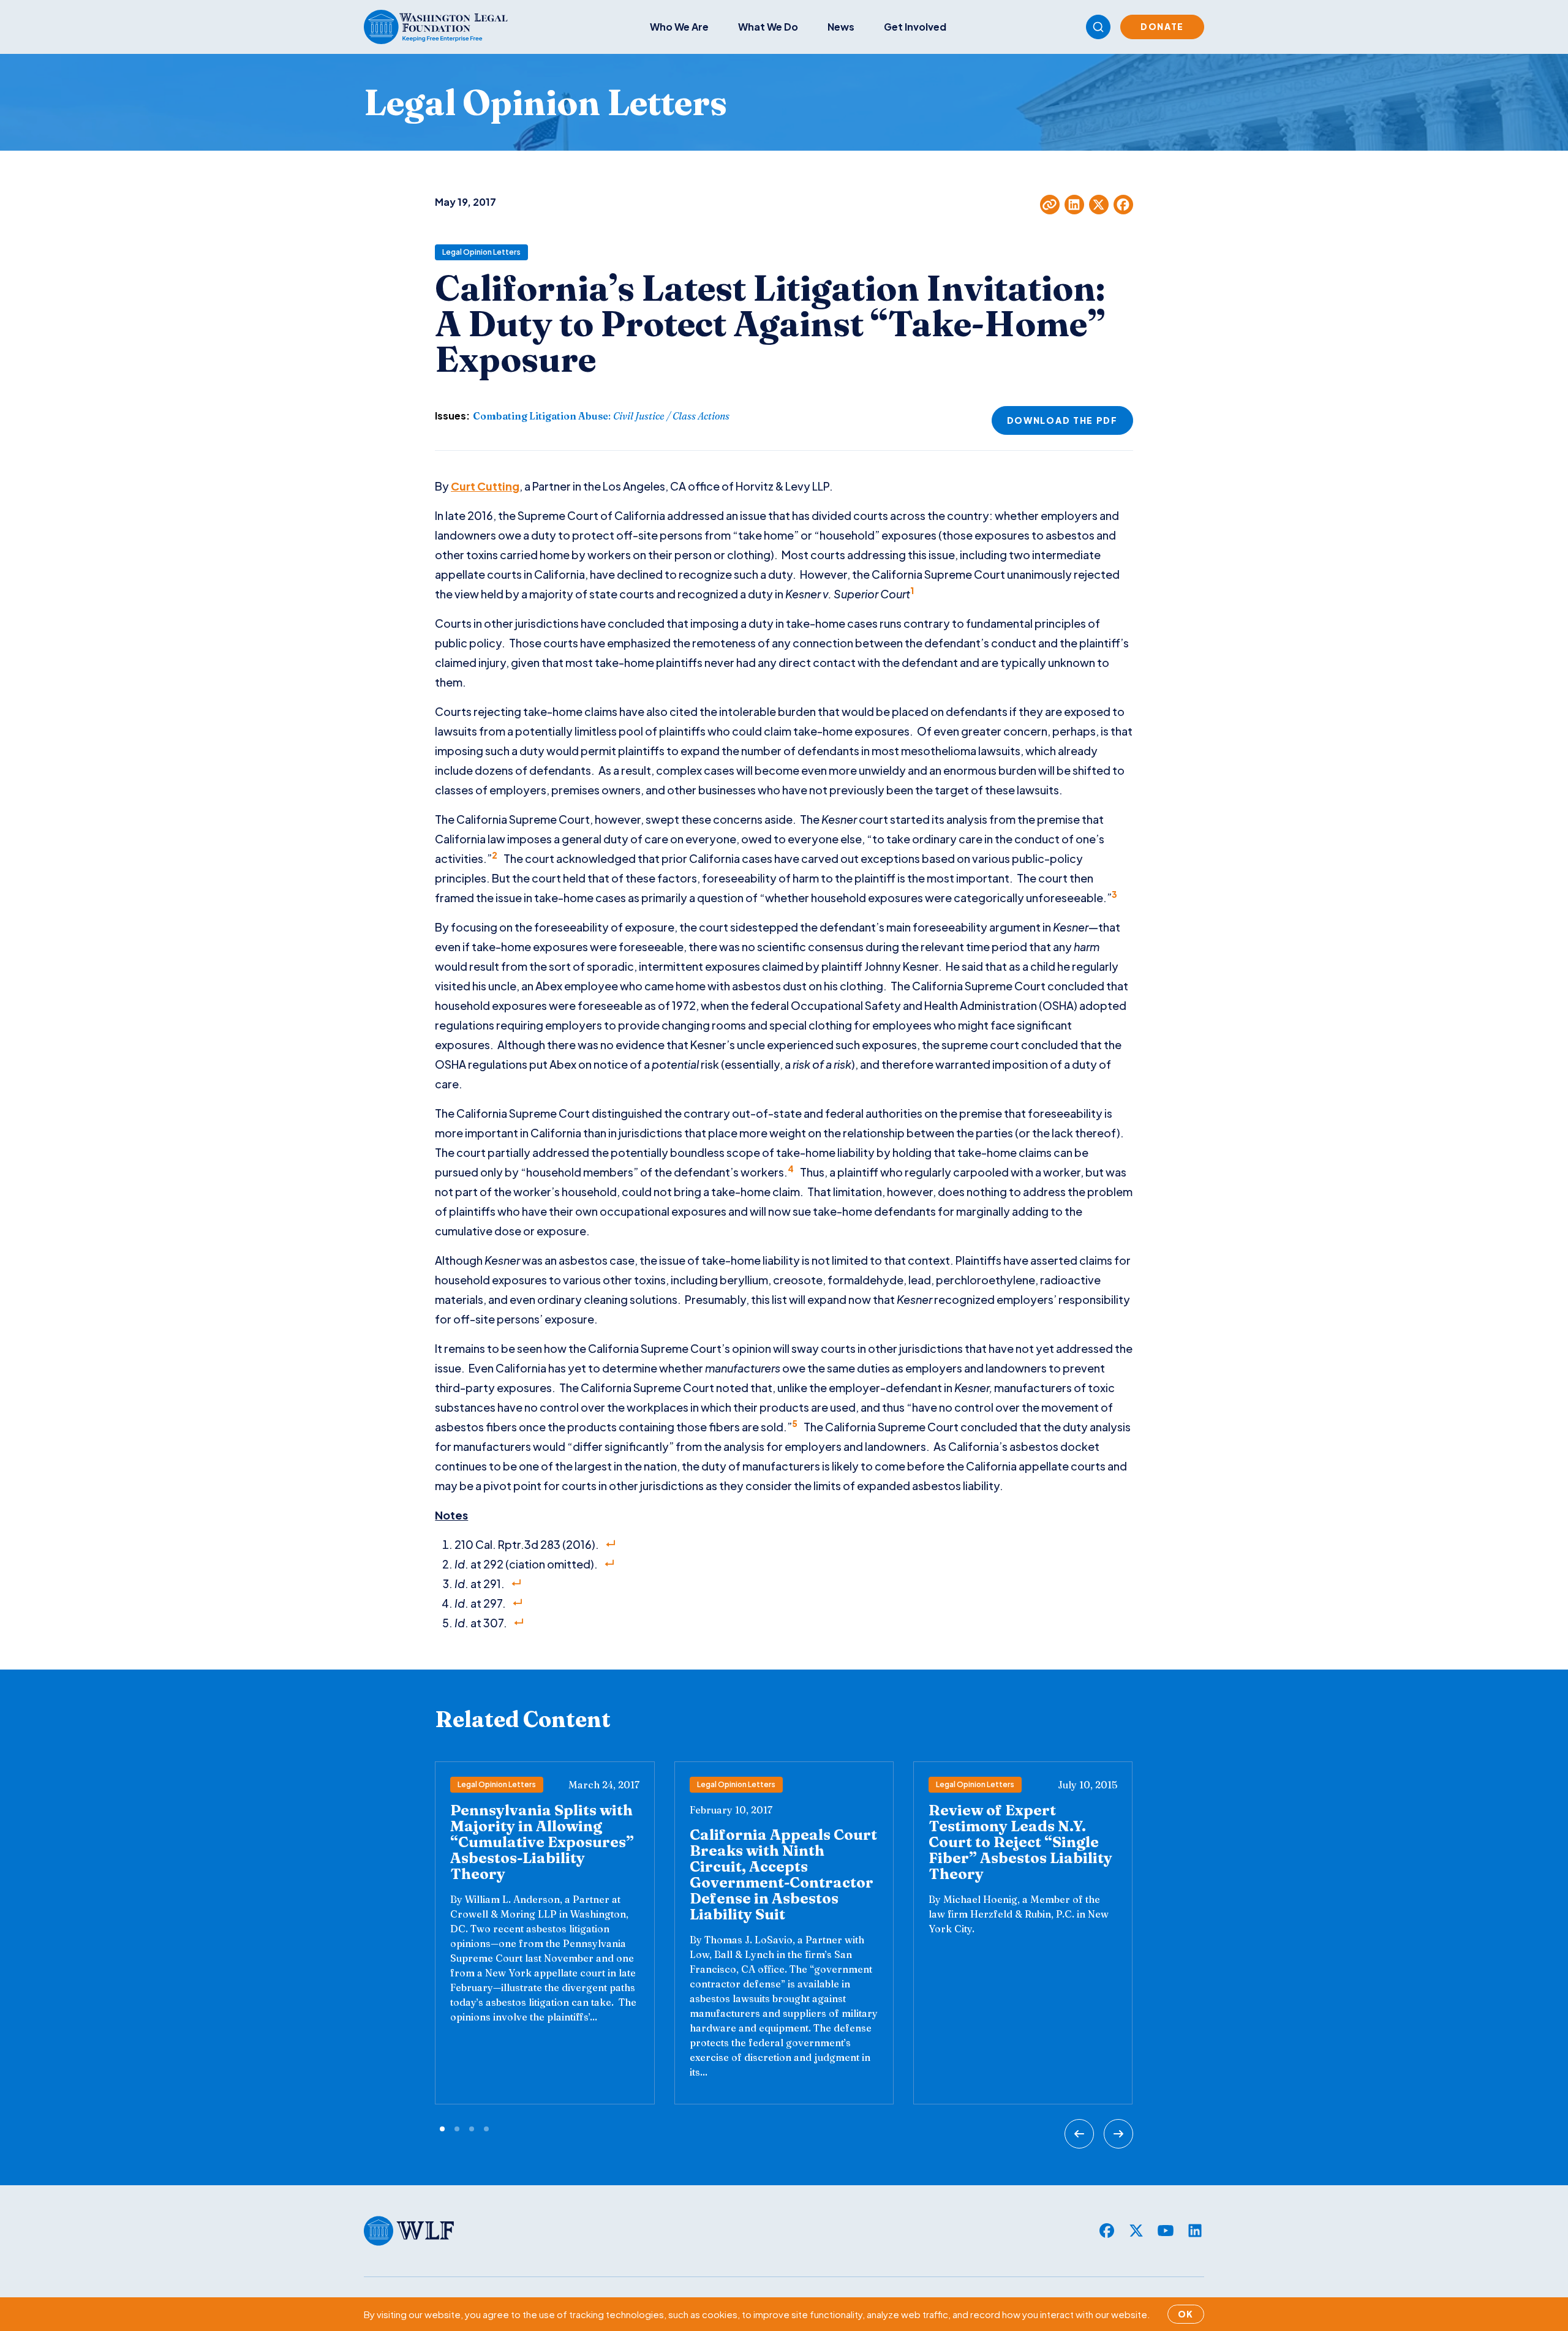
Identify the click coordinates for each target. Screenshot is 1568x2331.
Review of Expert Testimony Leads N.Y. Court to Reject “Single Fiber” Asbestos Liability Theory (1020, 1842)
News (841, 27)
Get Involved (915, 27)
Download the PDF (1062, 420)
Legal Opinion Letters (481, 252)
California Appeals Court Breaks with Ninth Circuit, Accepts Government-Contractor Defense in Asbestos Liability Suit (783, 1874)
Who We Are (679, 27)
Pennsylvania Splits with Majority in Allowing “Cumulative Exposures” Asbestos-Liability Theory (542, 1842)
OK (1186, 2314)
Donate (1162, 26)
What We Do (768, 27)
